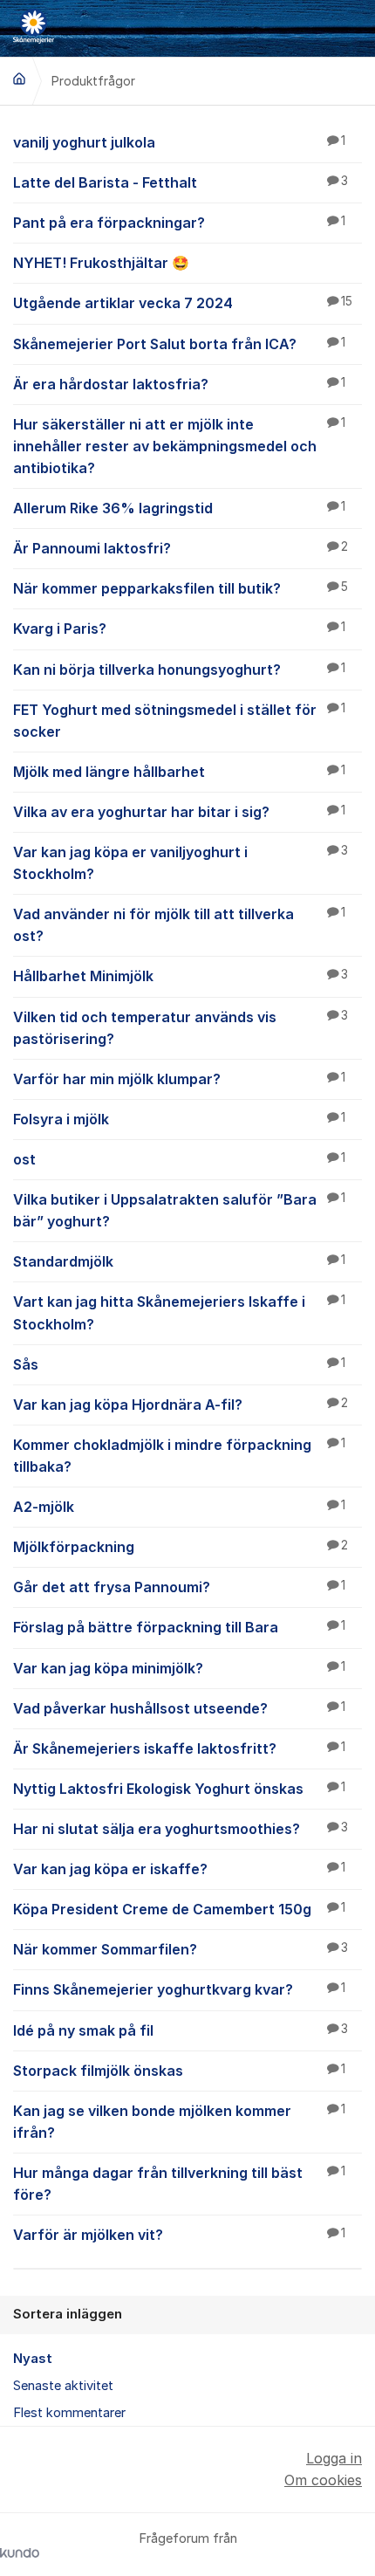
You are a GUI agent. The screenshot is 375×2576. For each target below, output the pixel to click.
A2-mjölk (179, 1507)
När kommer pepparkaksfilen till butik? (181, 588)
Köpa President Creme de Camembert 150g (179, 1909)
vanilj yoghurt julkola (179, 142)
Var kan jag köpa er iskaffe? (179, 1869)
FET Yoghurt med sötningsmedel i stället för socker (179, 721)
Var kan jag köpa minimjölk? (179, 1668)
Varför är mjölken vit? (179, 2235)
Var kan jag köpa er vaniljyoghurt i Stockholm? (181, 863)
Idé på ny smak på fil (181, 2030)
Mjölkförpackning (181, 1547)
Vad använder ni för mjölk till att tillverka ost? (179, 925)
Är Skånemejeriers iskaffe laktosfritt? (179, 1748)
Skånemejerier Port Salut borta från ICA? (179, 344)
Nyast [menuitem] (33, 2359)
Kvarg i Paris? (179, 629)
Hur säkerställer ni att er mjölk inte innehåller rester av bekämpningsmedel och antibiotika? (179, 446)
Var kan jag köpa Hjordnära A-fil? (181, 1405)
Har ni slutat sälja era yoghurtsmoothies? (181, 1829)
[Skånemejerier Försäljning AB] (19, 79)
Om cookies (323, 2480)
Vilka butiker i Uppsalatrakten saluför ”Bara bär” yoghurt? (179, 1210)
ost (179, 1159)
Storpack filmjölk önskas (179, 2071)
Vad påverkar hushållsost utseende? (179, 1708)
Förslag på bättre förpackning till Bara (179, 1627)
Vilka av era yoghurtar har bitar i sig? (179, 812)
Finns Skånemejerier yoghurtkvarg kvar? (179, 1989)
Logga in (334, 2458)
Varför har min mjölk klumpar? (179, 1079)
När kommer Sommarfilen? (181, 1949)
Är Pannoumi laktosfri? (181, 548)
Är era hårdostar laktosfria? (179, 384)
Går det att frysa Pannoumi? (179, 1587)
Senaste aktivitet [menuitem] (63, 2386)
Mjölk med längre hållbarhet (179, 772)
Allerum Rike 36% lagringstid (179, 508)
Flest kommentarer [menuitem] (69, 2413)
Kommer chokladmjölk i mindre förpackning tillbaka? (179, 1456)
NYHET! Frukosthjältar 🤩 (101, 263)
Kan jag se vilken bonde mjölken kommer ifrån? (179, 2122)
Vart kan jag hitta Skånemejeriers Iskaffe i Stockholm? (179, 1312)
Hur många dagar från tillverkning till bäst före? (179, 2184)
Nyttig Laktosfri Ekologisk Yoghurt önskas (179, 1789)
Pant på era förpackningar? (179, 223)
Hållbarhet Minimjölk (181, 976)
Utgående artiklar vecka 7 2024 (183, 303)
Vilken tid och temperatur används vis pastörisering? (181, 1028)
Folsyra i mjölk (179, 1119)
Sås (179, 1364)
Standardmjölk (179, 1261)
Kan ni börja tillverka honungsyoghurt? (179, 670)
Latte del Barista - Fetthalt (181, 182)
